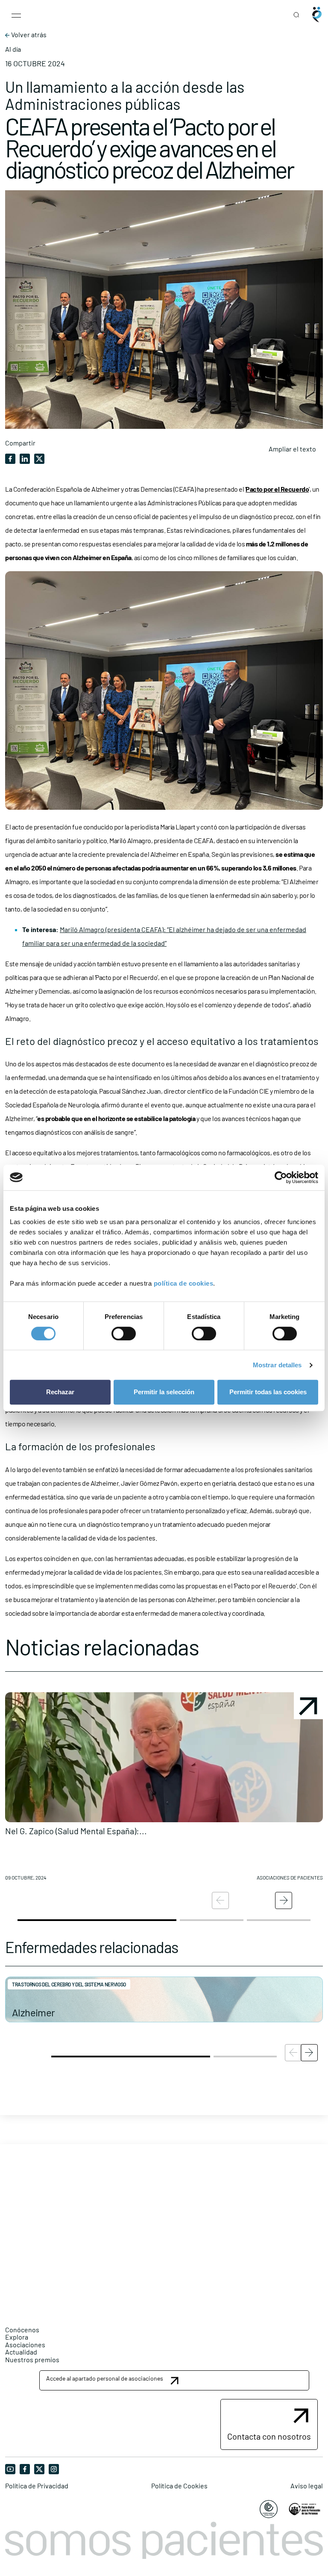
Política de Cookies (179, 2486)
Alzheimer (34, 2012)
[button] (164, 1790)
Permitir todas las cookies (268, 1392)
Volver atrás (28, 35)
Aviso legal (307, 2486)
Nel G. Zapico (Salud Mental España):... (76, 1831)
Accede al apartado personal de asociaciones (105, 2378)
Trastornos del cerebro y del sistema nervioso (69, 1984)
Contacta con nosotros (269, 2436)
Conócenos (22, 2330)
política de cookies (184, 1283)
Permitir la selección (164, 1392)
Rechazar (60, 1392)
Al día (13, 49)
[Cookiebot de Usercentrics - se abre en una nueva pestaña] (281, 1177)
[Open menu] (16, 15)
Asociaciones (25, 2344)
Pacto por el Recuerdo (277, 489)
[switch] (124, 1334)
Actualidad (21, 2352)
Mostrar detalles (277, 1365)
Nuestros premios (32, 2359)
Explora (17, 2337)
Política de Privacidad (37, 2486)
